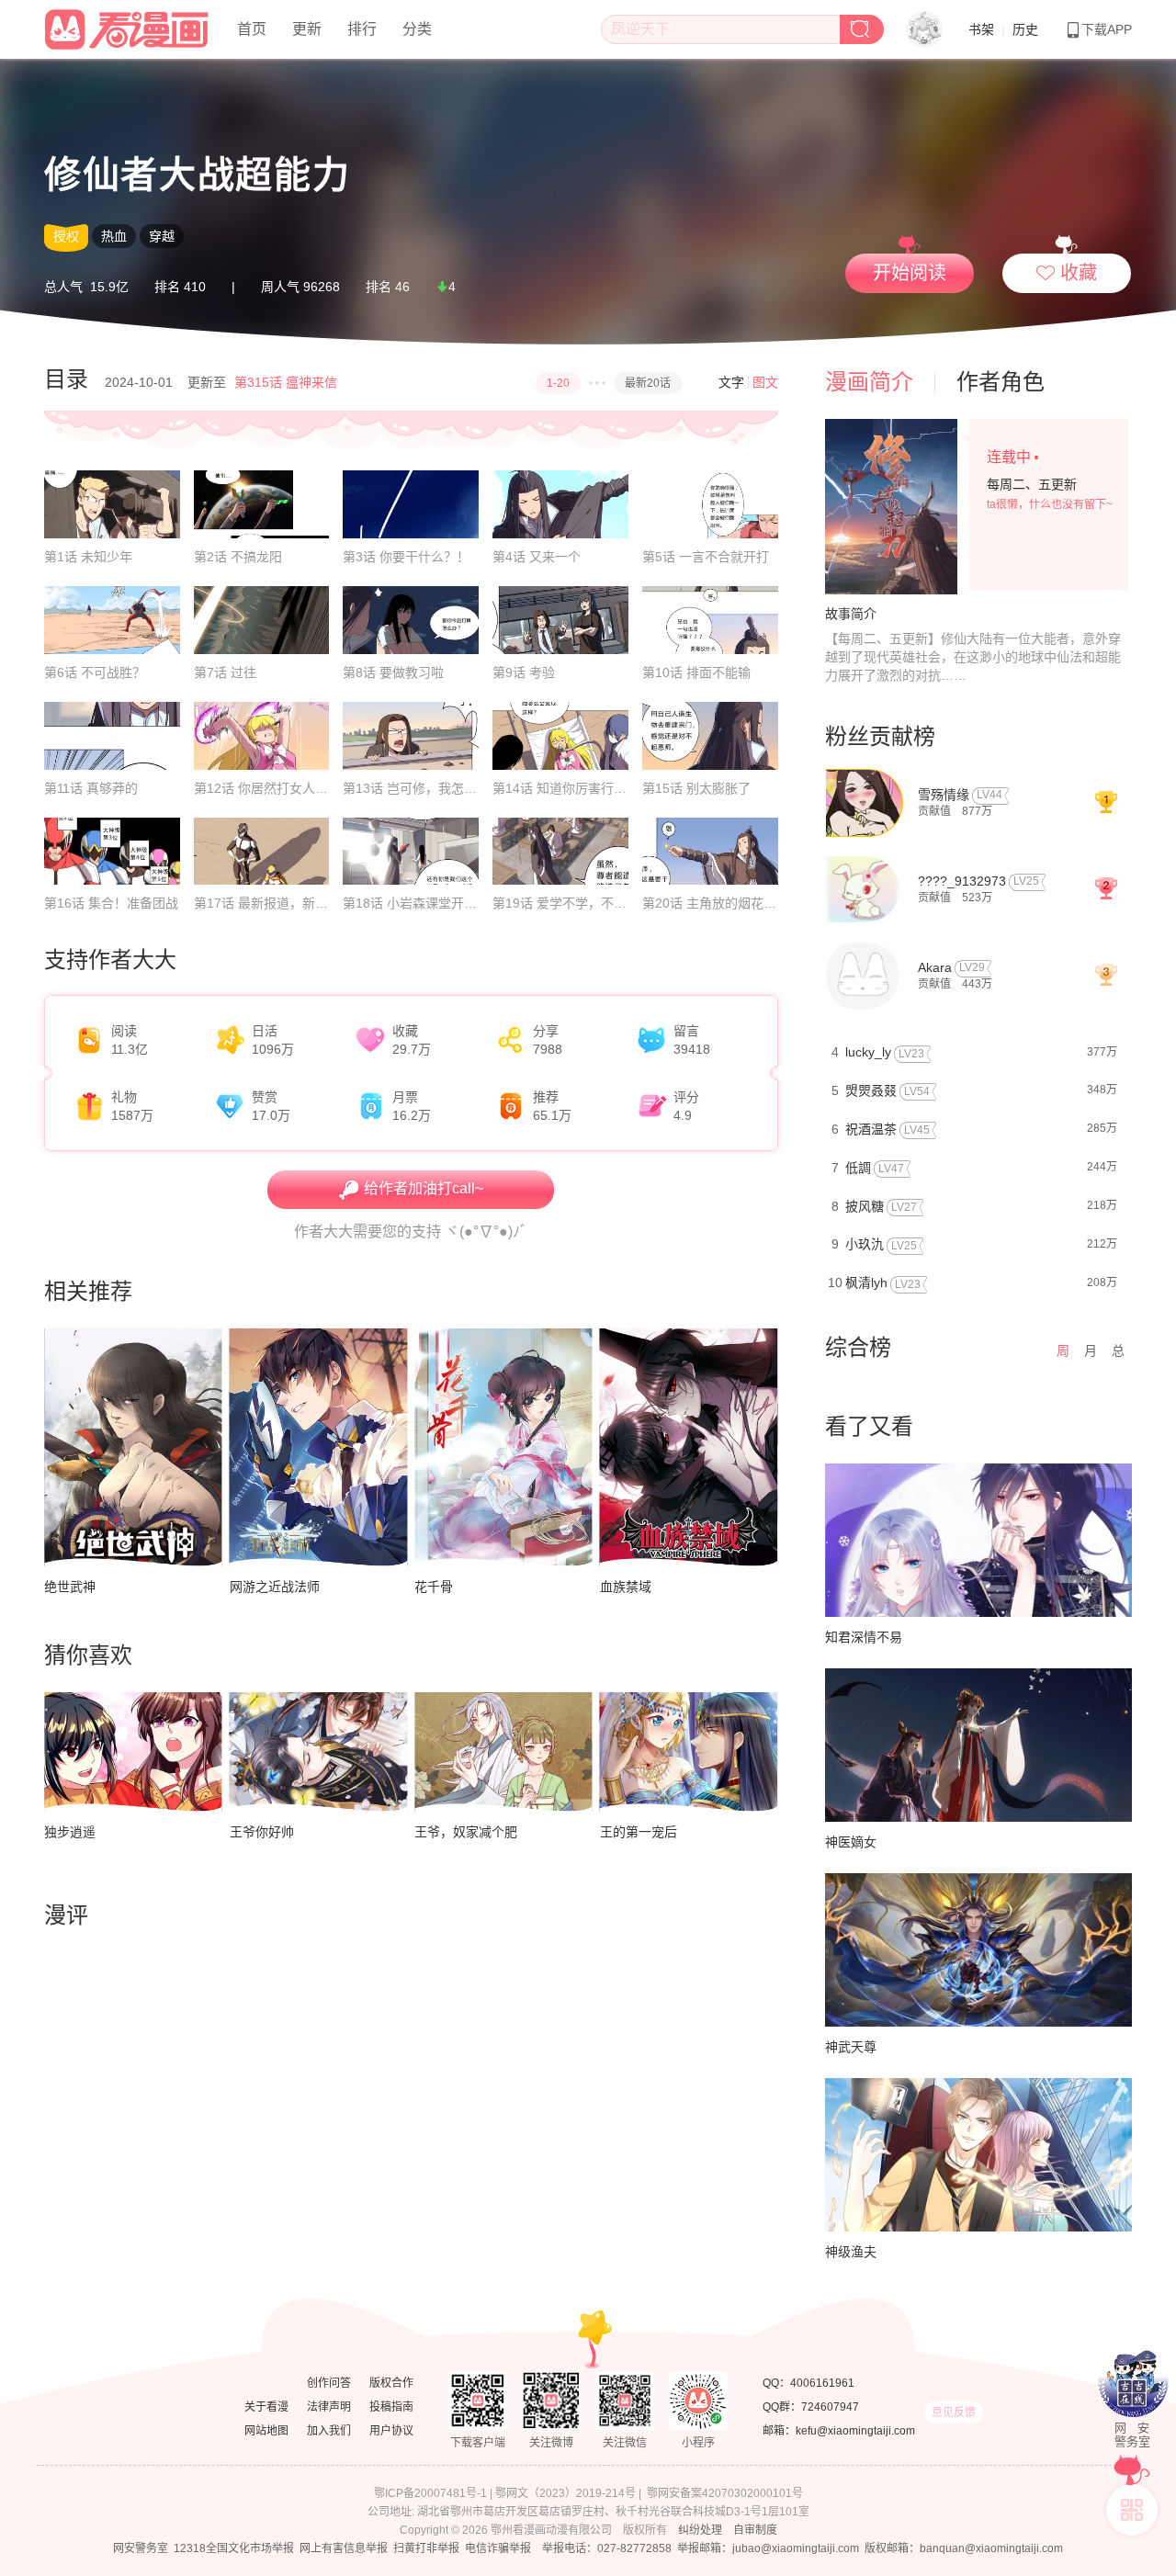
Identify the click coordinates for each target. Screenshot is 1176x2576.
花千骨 (434, 1587)
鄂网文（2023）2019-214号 (565, 2493)
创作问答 (329, 2383)
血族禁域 (626, 1587)
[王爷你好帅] (319, 1751)
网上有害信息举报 (344, 2548)
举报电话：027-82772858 (607, 2548)
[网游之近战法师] (319, 1447)
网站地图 (266, 2431)
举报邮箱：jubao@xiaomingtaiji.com (768, 2548)
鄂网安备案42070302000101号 (725, 2493)
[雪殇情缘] (864, 802)
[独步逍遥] (133, 1751)
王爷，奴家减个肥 (466, 1832)
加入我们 (329, 2431)
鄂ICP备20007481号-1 (430, 2493)
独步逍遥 (70, 1832)
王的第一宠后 (639, 1832)
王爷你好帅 (262, 1832)
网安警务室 (141, 2548)
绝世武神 (70, 1587)
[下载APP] (1132, 2510)
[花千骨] (503, 1447)
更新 (307, 29)
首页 (252, 29)
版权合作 (391, 2383)
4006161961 (822, 2383)
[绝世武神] (133, 1447)
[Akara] (863, 974)
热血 (114, 236)
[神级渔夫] (978, 2155)
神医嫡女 (851, 1842)
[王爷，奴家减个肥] (503, 1751)
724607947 (830, 2407)
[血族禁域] (689, 1447)
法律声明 (329, 2407)
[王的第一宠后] (689, 1751)
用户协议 (391, 2431)
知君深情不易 (864, 1637)
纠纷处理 (700, 2530)
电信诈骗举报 (498, 2548)
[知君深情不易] (978, 1540)
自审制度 (755, 2530)
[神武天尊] (978, 1950)
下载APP (1107, 29)
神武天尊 (851, 2047)
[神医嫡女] (978, 1745)
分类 (417, 29)
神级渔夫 (851, 2252)
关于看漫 (266, 2407)
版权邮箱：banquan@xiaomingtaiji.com (964, 2548)
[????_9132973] (863, 888)
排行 (362, 29)
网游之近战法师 (275, 1587)
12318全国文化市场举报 (234, 2548)
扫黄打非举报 (426, 2548)
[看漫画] (128, 27)
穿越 (162, 236)
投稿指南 (391, 2407)
